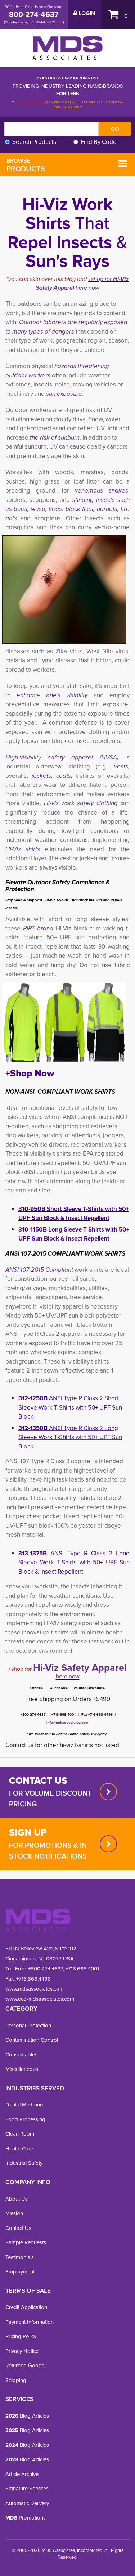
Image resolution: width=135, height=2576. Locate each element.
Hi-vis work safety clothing (82, 803)
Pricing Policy (21, 2336)
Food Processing (25, 2119)
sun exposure (64, 394)
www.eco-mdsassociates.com (40, 1999)
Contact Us (18, 2228)
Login (86, 13)
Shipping (16, 2380)
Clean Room (20, 2134)
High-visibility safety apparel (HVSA (61, 758)
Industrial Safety (24, 2163)
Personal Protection (28, 2026)
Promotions (26, 2518)
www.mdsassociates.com (35, 1989)
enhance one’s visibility (55, 695)
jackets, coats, (52, 776)
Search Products (34, 142)
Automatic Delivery (27, 2503)
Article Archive (22, 2474)
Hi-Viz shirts (25, 849)
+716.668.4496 (33, 1979)
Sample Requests (26, 2242)
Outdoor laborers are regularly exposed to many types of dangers (66, 327)
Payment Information (30, 2322)
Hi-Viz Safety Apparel (80, 1668)
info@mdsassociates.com (67, 1722)
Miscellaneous (22, 2069)
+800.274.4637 (45, 1969)
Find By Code (99, 142)
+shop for (101, 279)
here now (87, 288)
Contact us (38, 1781)
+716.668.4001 (82, 1969)
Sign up (28, 1832)
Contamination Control (32, 2040)
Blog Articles (27, 2416)
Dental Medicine (24, 2105)
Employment (20, 2272)
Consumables (21, 2055)
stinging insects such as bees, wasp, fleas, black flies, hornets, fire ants (67, 509)
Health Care (19, 2149)
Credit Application (26, 2307)
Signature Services (27, 2489)
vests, (122, 767)
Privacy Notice (22, 2351)
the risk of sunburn (55, 438)
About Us (17, 2199)
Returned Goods (25, 2366)
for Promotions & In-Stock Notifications (49, 1851)
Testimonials (20, 2257)
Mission (14, 2213)
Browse (26, 165)
